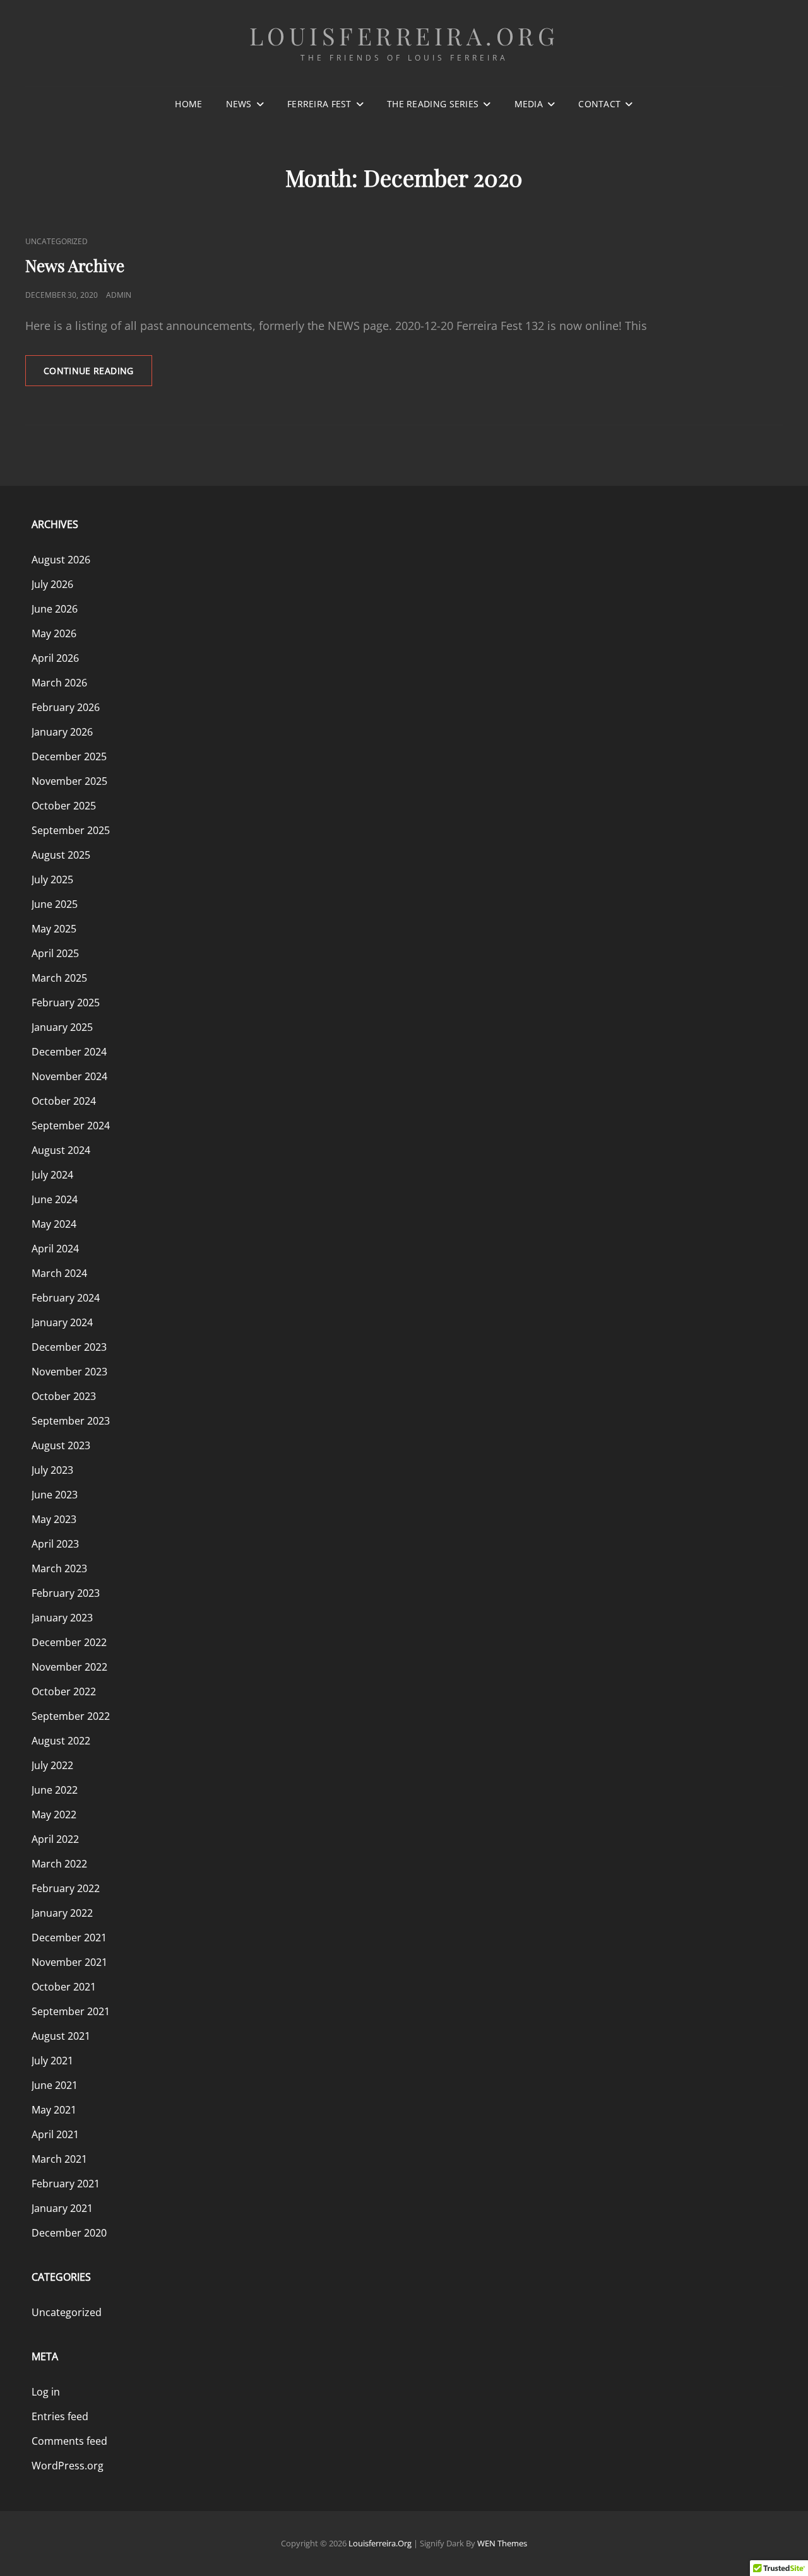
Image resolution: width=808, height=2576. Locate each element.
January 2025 (62, 1027)
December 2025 (69, 756)
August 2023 (61, 1445)
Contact (599, 104)
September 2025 (71, 830)
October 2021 (64, 1987)
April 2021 (55, 2134)
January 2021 (62, 2208)
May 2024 (54, 1224)
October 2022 (64, 1691)
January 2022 (62, 1913)
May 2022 (54, 1814)
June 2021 (55, 2085)
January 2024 (62, 1322)
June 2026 (55, 609)
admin (119, 295)
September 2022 (71, 1716)
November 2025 (69, 781)
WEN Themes (502, 2543)
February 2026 (66, 707)
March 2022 (59, 1864)
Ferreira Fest (319, 104)
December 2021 (69, 1938)
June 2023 (55, 1495)
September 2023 (71, 1421)
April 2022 (55, 1839)
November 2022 (69, 1667)
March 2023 (59, 1568)
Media (529, 104)
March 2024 (59, 1273)
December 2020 (69, 2233)
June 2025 (55, 904)
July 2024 (52, 1175)
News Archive (75, 265)
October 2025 (64, 806)
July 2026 (52, 584)
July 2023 (52, 1470)
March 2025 (59, 978)
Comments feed (69, 2441)
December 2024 (69, 1052)
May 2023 (54, 1519)
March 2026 (59, 683)
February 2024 (66, 1298)
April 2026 (55, 658)
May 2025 (54, 929)
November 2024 (69, 1076)
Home (188, 104)
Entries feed (60, 2416)
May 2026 (54, 633)
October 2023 (64, 1396)
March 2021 (59, 2159)
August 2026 (61, 560)
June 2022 (55, 1790)
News (239, 104)
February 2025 (66, 1003)
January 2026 (62, 732)
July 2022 (52, 1765)
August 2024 (61, 1150)
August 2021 (61, 2036)
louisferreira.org (404, 36)
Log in (46, 2392)
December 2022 (69, 1642)
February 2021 (66, 2184)
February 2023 (66, 1593)
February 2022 (66, 1888)
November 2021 (69, 1962)
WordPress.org (68, 2466)
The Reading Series (433, 104)
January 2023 (62, 1618)
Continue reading (98, 375)
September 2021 (71, 2011)
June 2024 (55, 1199)
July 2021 (52, 2061)
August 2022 (61, 1741)
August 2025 (61, 855)
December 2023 (69, 1347)
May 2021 (54, 2110)
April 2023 (55, 1544)
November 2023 (69, 1372)
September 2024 (71, 1126)
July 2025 (52, 879)
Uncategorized (56, 241)
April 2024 (55, 1249)
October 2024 (64, 1101)
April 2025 (55, 953)
